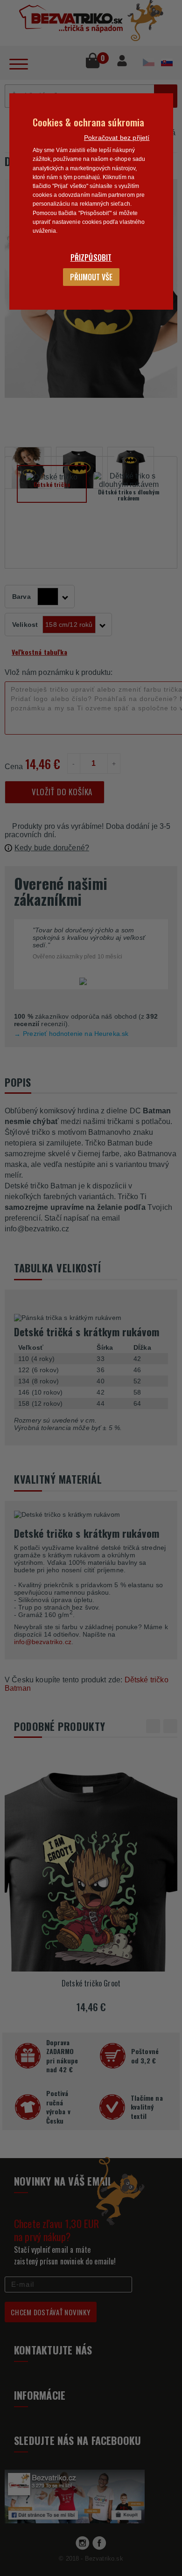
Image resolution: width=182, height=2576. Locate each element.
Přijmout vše (91, 277)
